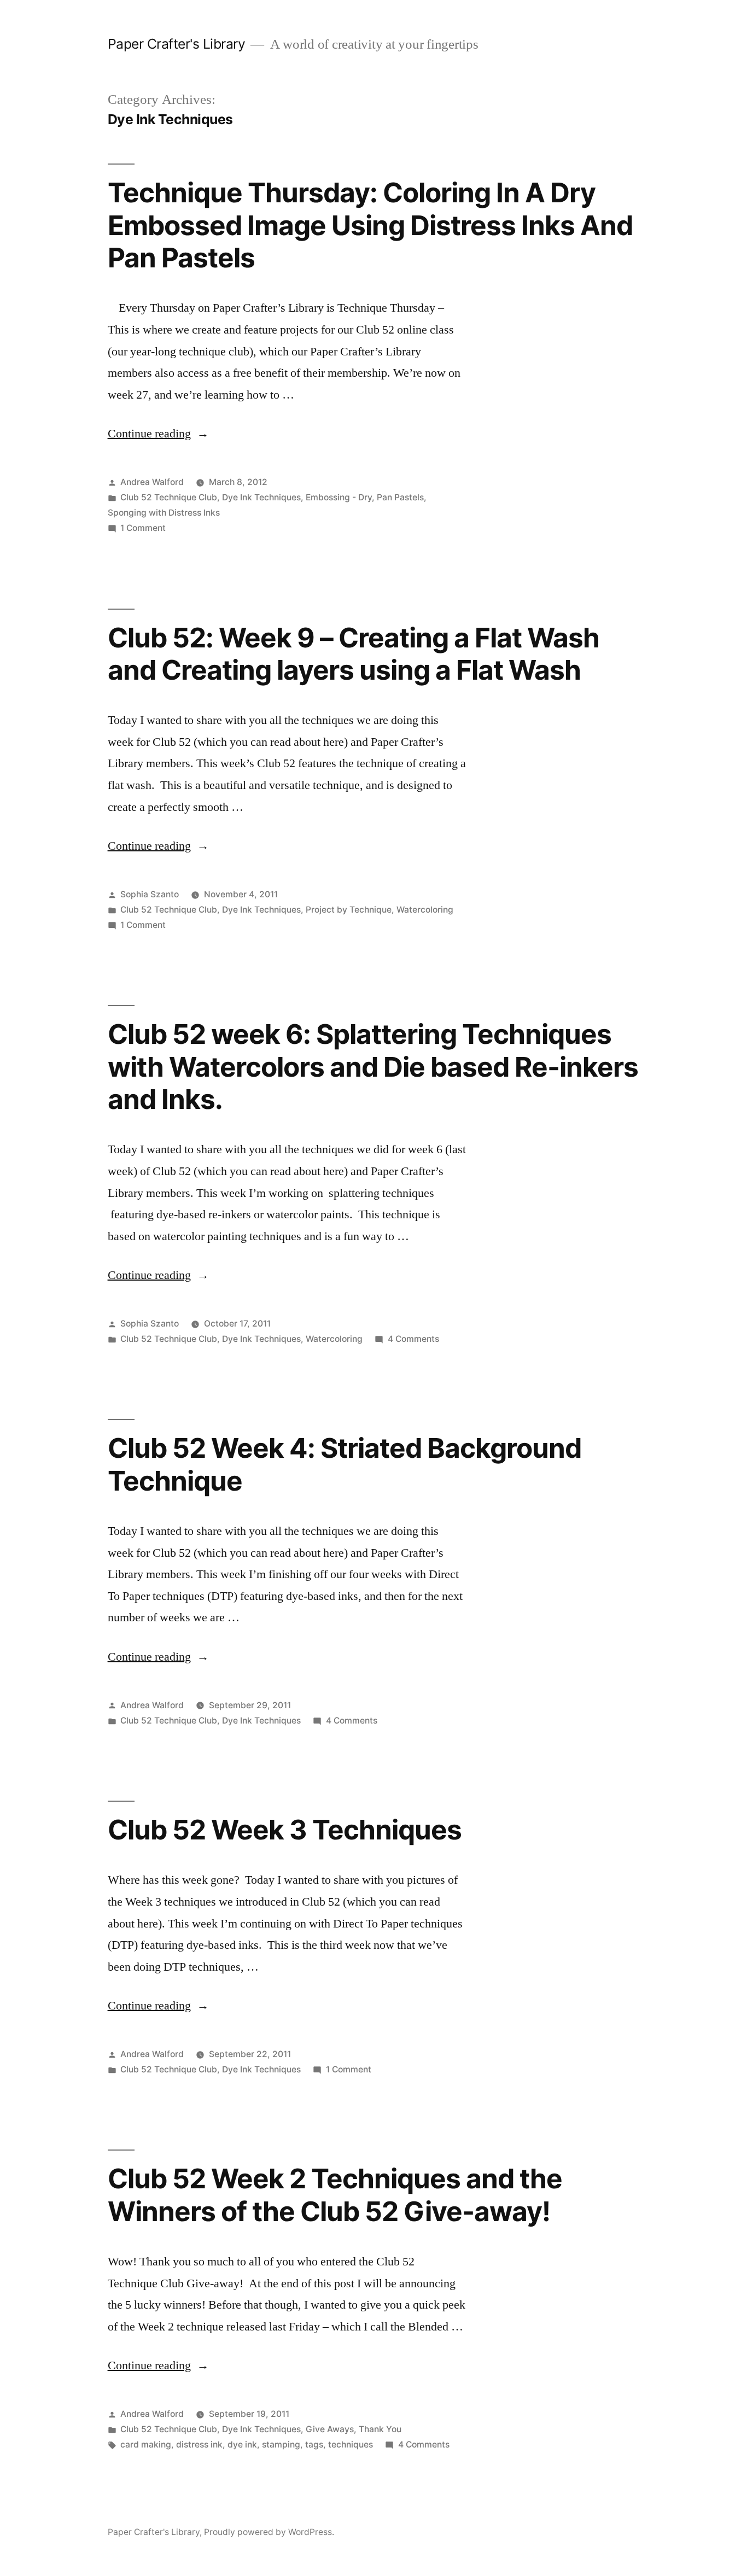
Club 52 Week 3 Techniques (285, 1830)
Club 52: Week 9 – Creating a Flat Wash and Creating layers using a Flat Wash (354, 654)
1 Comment (143, 528)
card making (146, 2444)
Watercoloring (425, 910)
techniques (351, 2444)
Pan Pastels (400, 497)
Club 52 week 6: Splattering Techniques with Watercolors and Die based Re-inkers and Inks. (373, 1067)
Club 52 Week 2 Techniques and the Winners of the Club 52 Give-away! (335, 2195)
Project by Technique (349, 910)
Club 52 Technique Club (169, 497)
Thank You (380, 2429)
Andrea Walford (152, 482)
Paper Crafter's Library (177, 44)
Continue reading (158, 434)
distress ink (199, 2444)
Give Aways (330, 2429)
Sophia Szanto (150, 894)
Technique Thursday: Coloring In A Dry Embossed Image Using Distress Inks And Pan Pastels (370, 225)
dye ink (242, 2444)
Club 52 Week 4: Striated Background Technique (345, 1464)
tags (314, 2444)
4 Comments (413, 1339)
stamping (281, 2444)
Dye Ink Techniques (261, 497)
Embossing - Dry (339, 497)
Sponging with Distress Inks (164, 513)
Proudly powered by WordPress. (269, 2532)
